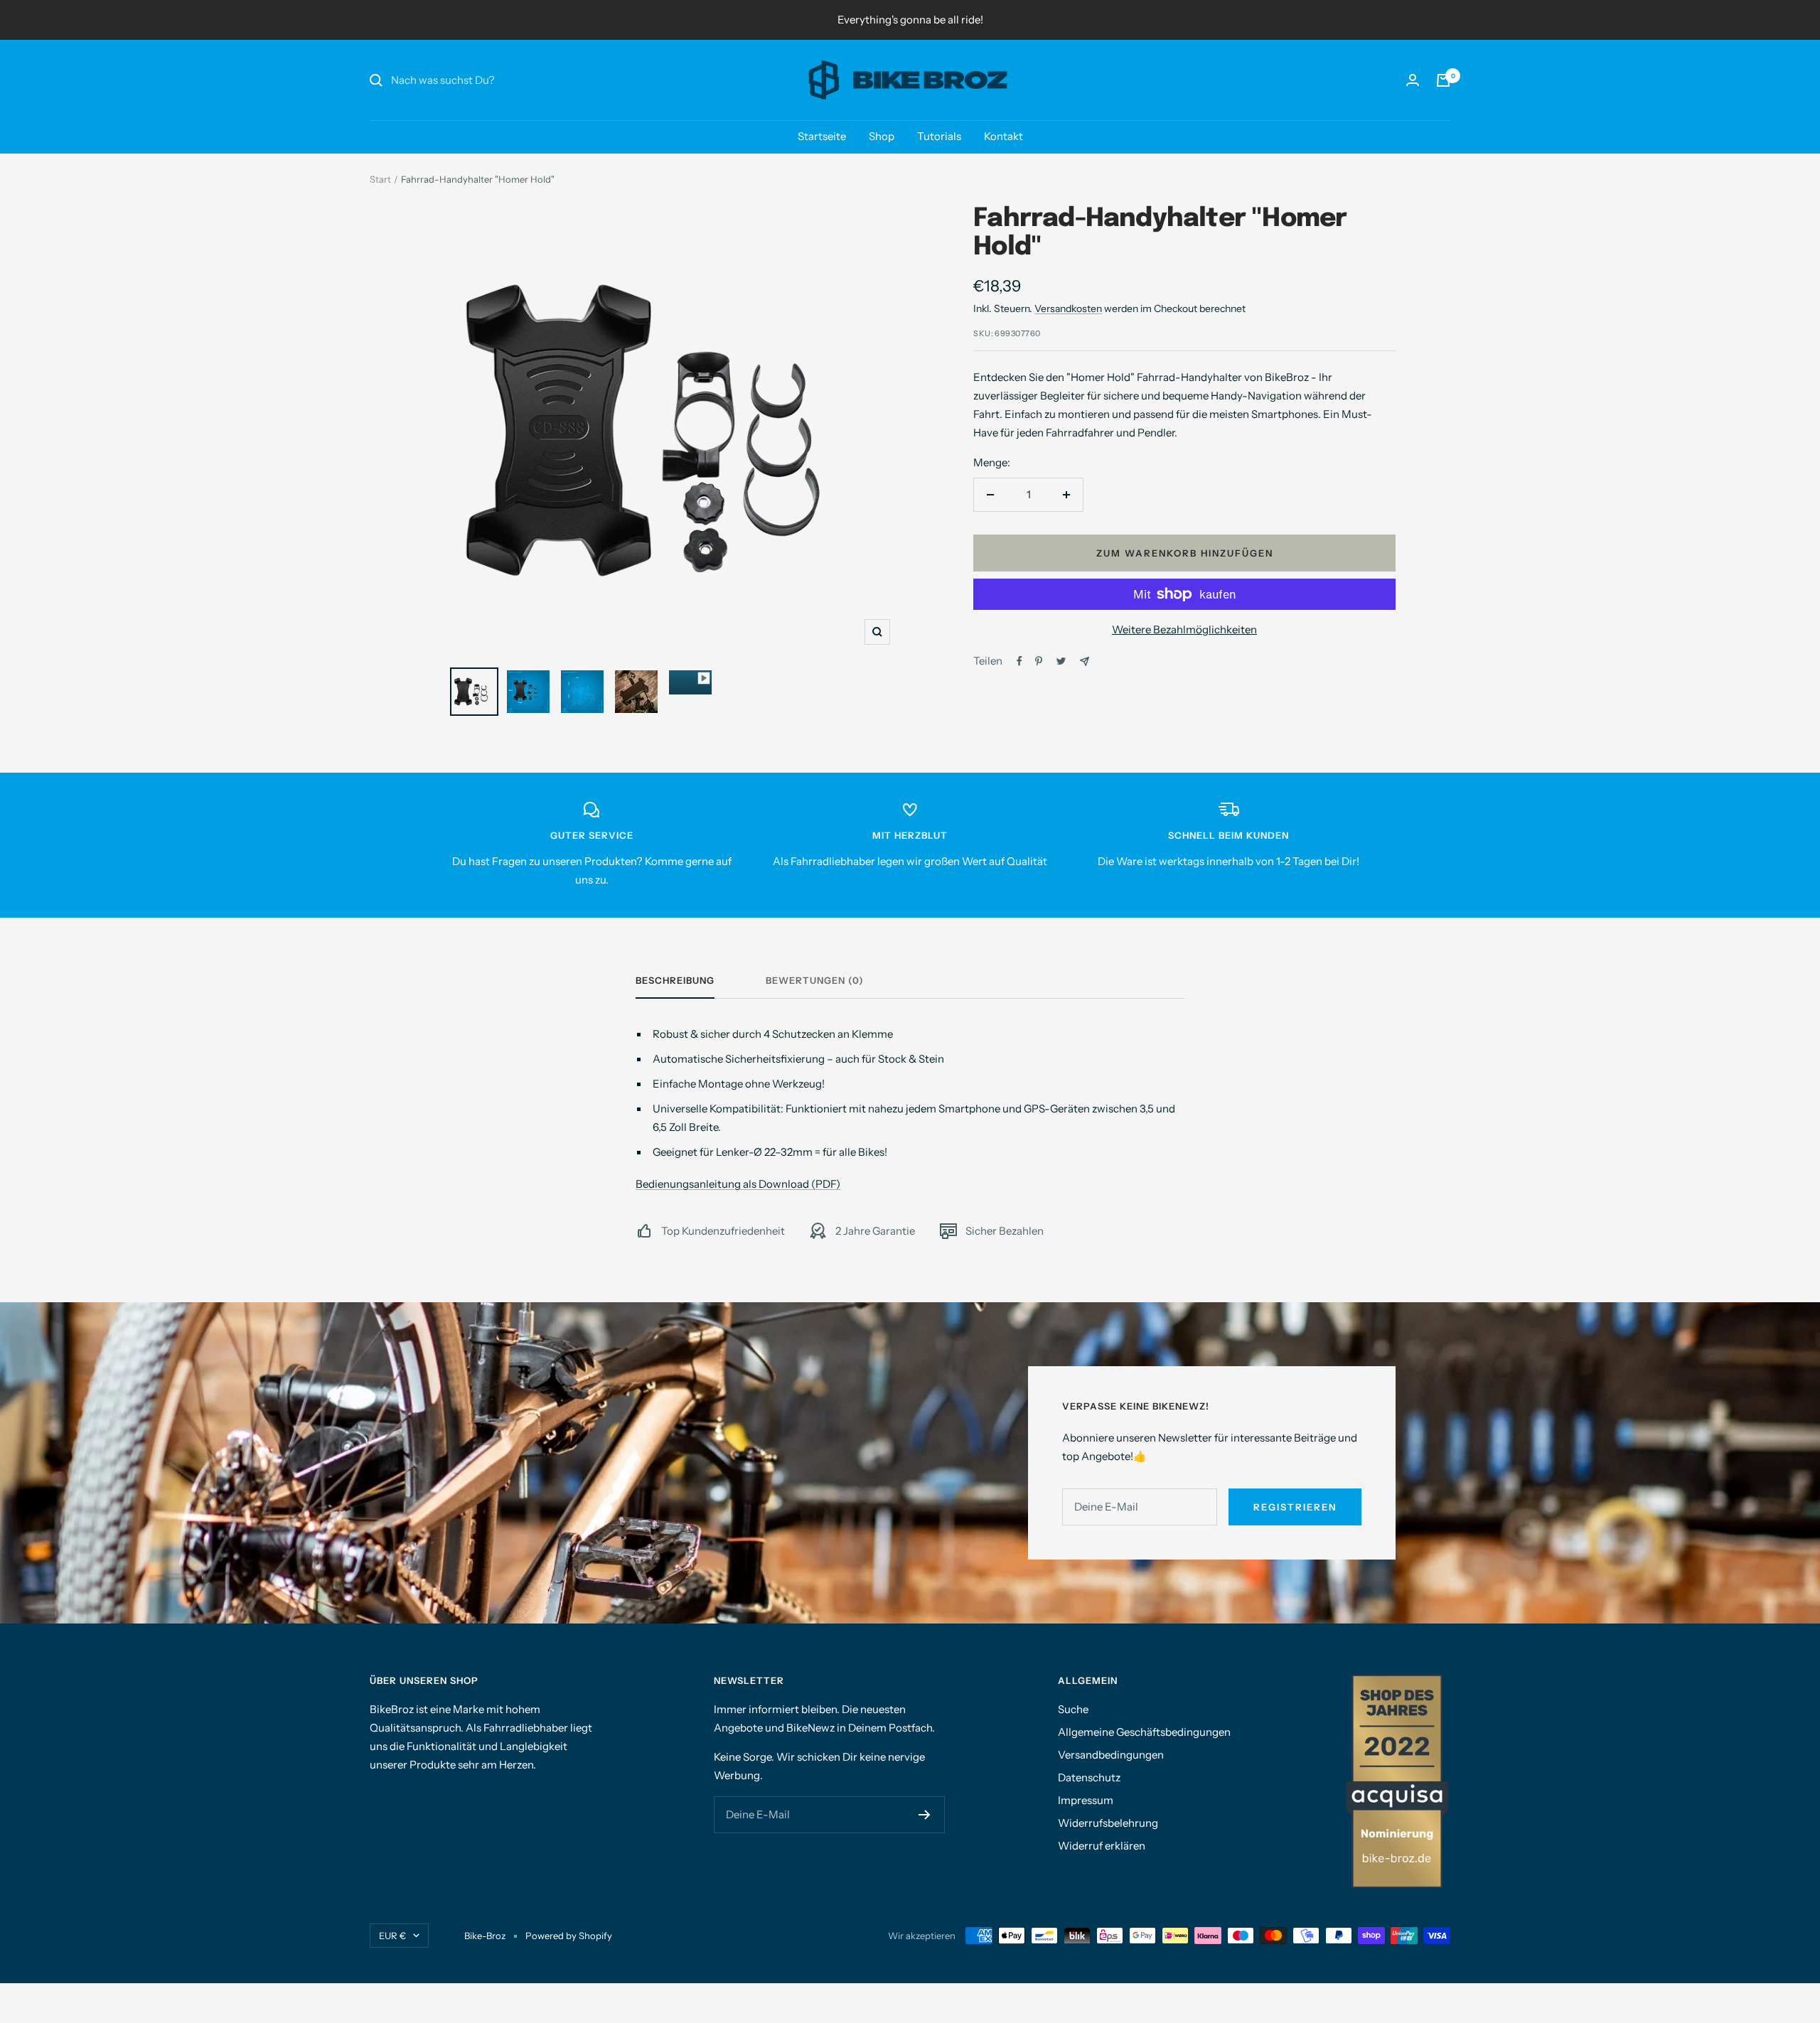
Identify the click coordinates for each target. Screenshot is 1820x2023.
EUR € (392, 1936)
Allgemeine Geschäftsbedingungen (1144, 1732)
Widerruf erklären (1102, 1846)
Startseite (822, 136)
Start (380, 179)
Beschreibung (675, 980)
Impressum (1086, 1800)
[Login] (1413, 80)
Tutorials (939, 136)
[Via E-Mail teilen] (1085, 661)
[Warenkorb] (1443, 80)
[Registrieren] (925, 1815)
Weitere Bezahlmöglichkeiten (1184, 629)
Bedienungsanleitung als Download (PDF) (738, 1184)
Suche (1073, 1709)
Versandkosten (1068, 308)
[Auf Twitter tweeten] (1061, 661)
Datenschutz (1089, 1777)
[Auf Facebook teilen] (1019, 661)
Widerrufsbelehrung (1108, 1823)
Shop (882, 136)
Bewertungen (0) (815, 980)
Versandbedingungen (1111, 1755)
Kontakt (1003, 136)
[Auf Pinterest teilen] (1039, 661)
